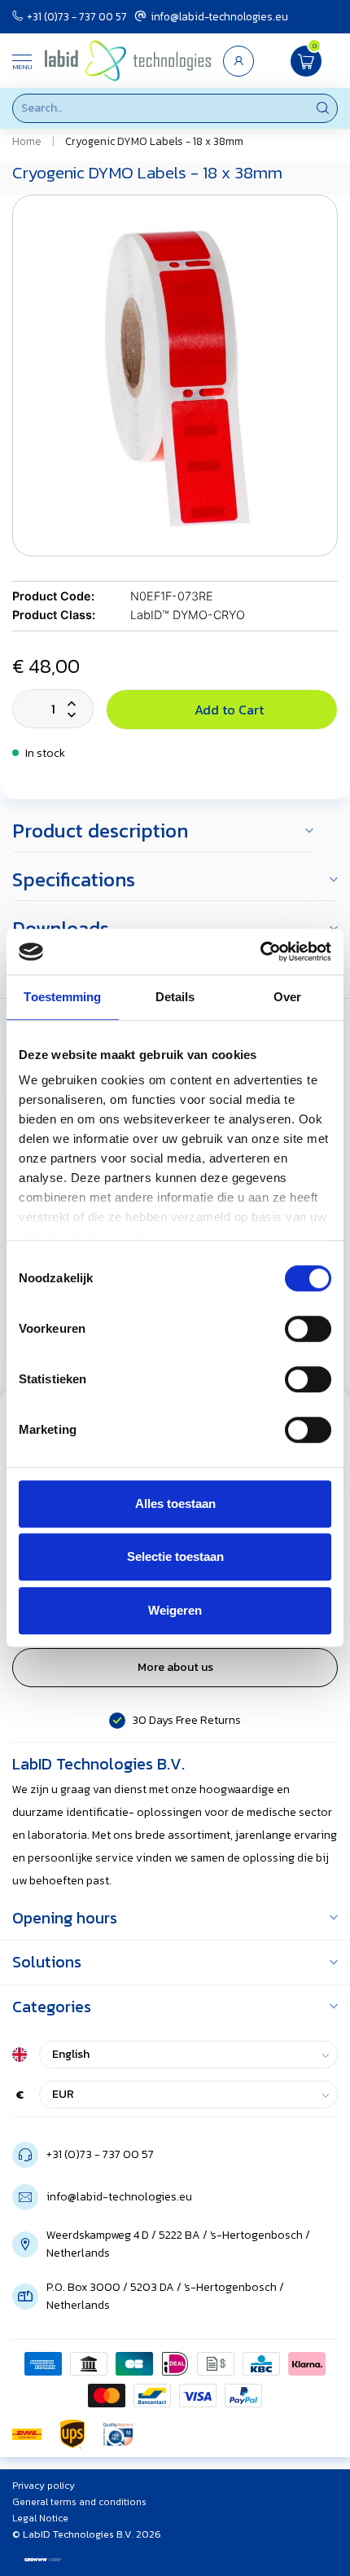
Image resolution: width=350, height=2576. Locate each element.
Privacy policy (44, 2486)
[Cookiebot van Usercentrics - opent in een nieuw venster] (260, 952)
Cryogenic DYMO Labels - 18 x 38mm (154, 141)
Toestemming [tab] (62, 997)
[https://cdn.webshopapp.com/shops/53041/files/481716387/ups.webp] (72, 2434)
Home (27, 141)
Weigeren (175, 1610)
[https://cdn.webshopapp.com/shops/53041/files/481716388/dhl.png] (27, 2434)
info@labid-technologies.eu (219, 16)
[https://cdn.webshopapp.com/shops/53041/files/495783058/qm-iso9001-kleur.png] (118, 2434)
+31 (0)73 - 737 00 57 (77, 16)
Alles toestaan (175, 1503)
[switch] (308, 1329)
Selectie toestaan (175, 1556)
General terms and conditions (79, 2502)
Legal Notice (40, 2518)
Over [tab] (287, 997)
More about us (175, 1667)
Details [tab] (175, 997)
